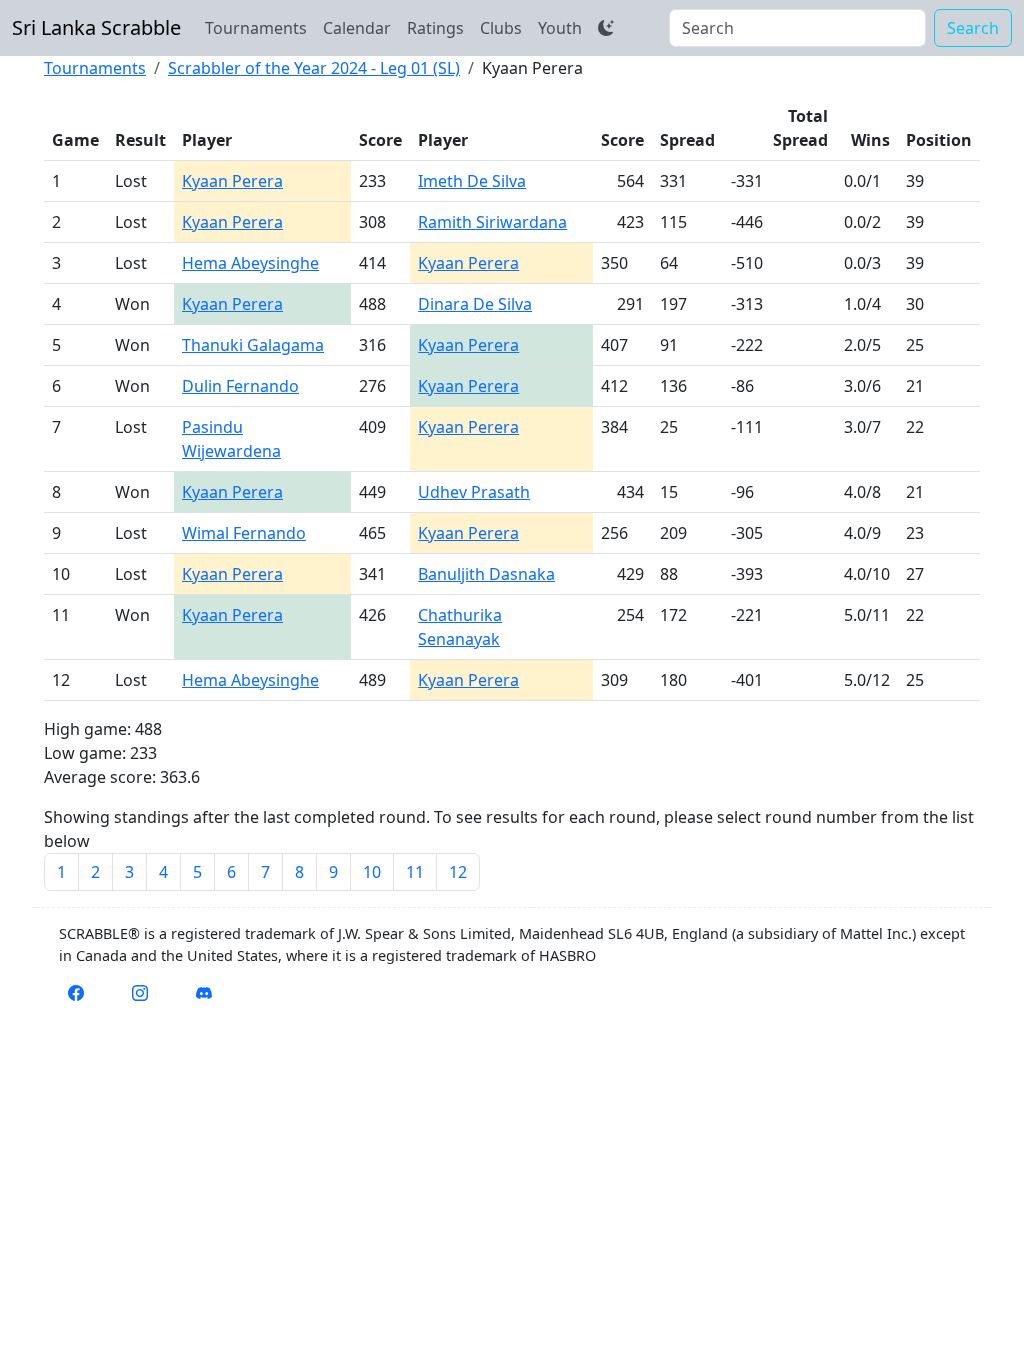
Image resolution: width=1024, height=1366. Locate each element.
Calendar (357, 28)
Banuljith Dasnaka (486, 574)
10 (372, 872)
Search (973, 28)
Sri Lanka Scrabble (96, 27)
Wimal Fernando (244, 533)
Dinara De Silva (475, 304)
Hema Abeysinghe (250, 263)
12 (458, 872)
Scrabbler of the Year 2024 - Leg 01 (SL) (314, 68)
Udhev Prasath (474, 492)
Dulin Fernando (240, 386)
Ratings (435, 28)
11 (415, 872)
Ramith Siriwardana (492, 222)
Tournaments (256, 28)
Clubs (501, 28)
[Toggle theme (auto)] (606, 28)
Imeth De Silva (472, 181)
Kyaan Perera (232, 181)
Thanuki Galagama (253, 345)
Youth (560, 28)
